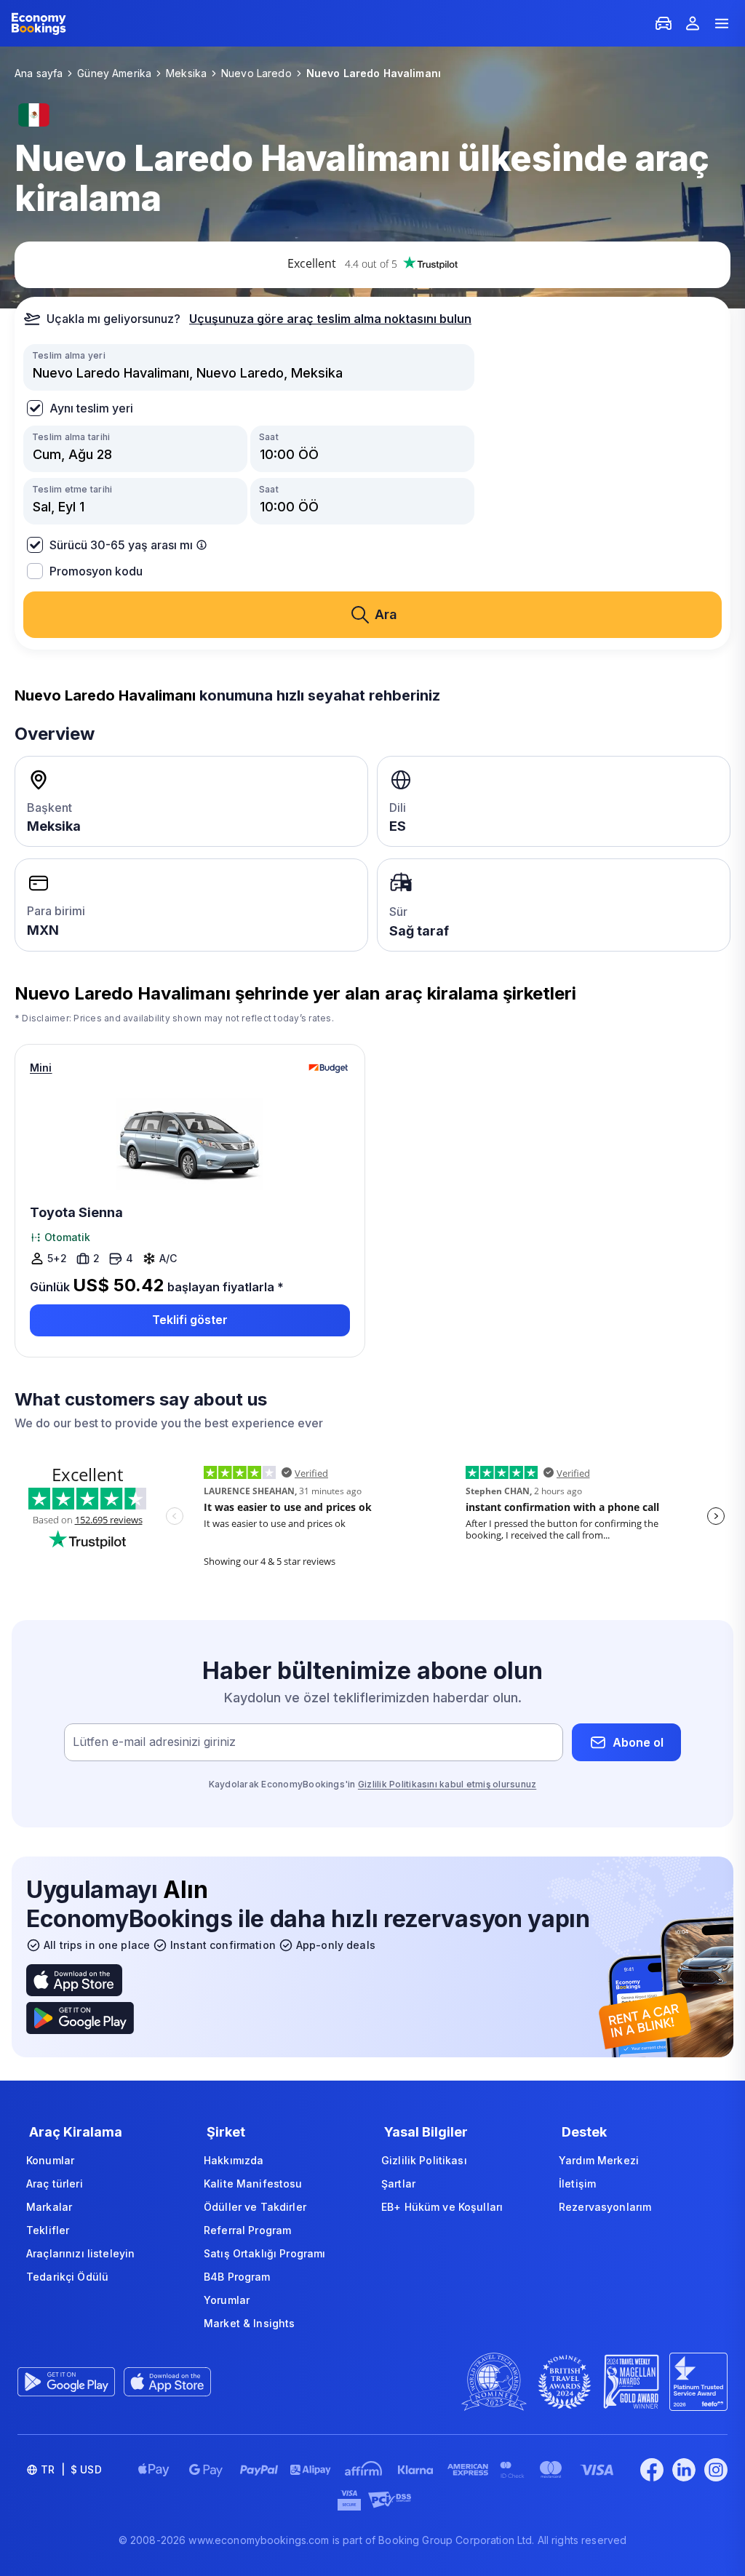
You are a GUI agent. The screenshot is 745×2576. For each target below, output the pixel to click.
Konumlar (50, 2160)
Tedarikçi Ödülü (67, 2277)
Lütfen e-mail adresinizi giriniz (154, 1742)
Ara (386, 614)
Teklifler (48, 2230)
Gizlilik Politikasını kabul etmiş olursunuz (447, 1784)
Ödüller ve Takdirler (255, 2207)
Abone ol (638, 1742)
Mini (41, 1068)
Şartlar (398, 2184)
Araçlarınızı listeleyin (80, 2253)
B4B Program (237, 2277)
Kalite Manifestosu (253, 2184)
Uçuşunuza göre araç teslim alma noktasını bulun (330, 319)
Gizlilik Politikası (424, 2160)
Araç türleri (55, 2184)
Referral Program (247, 2230)
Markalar (49, 2207)
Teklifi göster (190, 1320)
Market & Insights (249, 2323)
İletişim (577, 2184)
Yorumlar (227, 2300)
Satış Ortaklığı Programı (264, 2253)
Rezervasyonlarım (605, 2207)
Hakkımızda (234, 2160)
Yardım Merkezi (599, 2160)
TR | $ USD (71, 2469)
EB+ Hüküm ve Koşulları (442, 2207)
